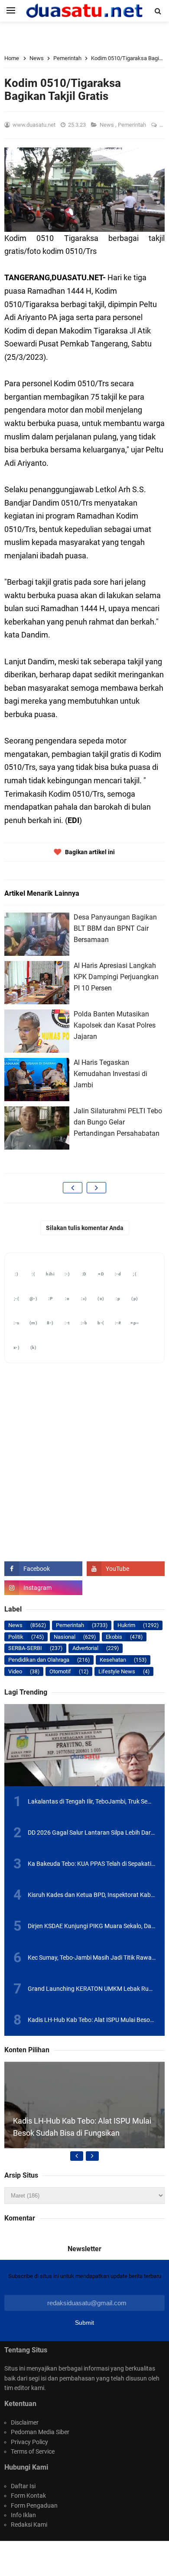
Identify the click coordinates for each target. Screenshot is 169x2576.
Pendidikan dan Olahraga (39, 1660)
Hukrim (126, 1625)
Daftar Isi (23, 2486)
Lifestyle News (117, 1671)
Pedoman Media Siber (40, 2432)
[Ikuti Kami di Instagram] (43, 1588)
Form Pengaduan (34, 2506)
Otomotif (60, 1671)
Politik (16, 1637)
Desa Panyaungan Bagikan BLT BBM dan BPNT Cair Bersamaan (115, 928)
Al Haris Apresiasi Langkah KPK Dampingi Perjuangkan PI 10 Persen (116, 977)
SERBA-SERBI (25, 1648)
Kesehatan (113, 1660)
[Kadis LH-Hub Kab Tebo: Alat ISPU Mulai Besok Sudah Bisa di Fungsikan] (84, 2141)
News (107, 125)
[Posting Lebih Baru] (73, 1188)
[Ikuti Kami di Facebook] (43, 1569)
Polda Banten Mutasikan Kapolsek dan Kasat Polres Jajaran (115, 1025)
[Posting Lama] (96, 1188)
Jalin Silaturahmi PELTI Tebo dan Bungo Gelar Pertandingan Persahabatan (118, 1122)
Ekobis (114, 1637)
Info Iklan (23, 2515)
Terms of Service (33, 2451)
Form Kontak (28, 2496)
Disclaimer (25, 2422)
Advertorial (85, 1648)
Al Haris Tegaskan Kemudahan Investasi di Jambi (110, 1073)
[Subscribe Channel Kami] (126, 1569)
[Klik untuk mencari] (158, 11)
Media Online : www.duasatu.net (96, 2554)
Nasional (65, 1637)
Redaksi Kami (29, 2525)
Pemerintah (133, 125)
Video (15, 1671)
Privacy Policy (29, 2442)
